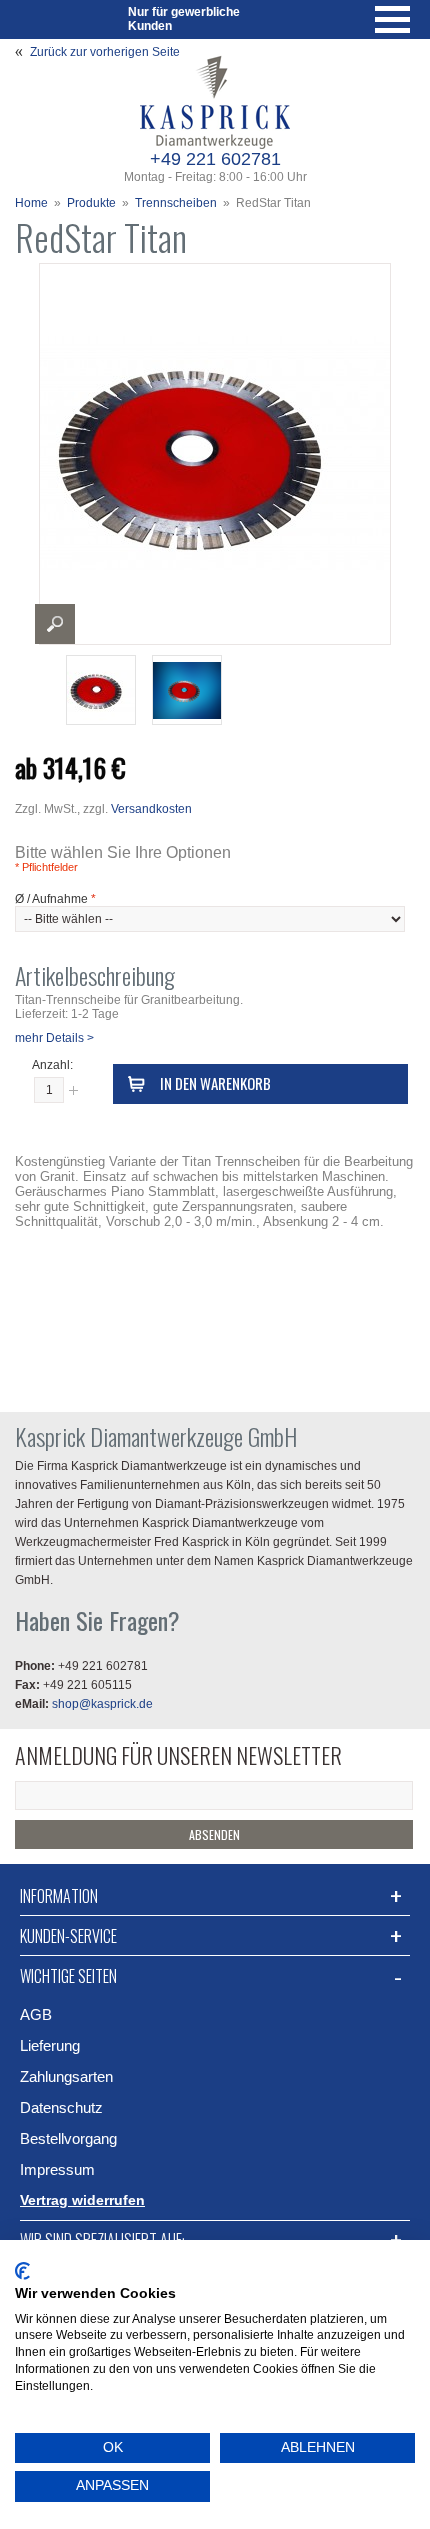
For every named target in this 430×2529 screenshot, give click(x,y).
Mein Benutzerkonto (40, 19)
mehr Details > (54, 1038)
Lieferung (50, 2045)
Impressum (57, 2169)
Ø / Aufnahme (55, 899)
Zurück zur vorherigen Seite (105, 52)
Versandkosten (151, 809)
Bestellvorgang (68, 2138)
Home (31, 203)
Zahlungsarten (66, 2076)
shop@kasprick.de (102, 1704)
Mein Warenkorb (93, 19)
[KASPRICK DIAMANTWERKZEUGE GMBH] (215, 61)
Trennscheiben (176, 203)
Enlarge (55, 624)
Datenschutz (61, 2107)
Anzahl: (52, 1065)
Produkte (91, 203)
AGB (36, 2014)
